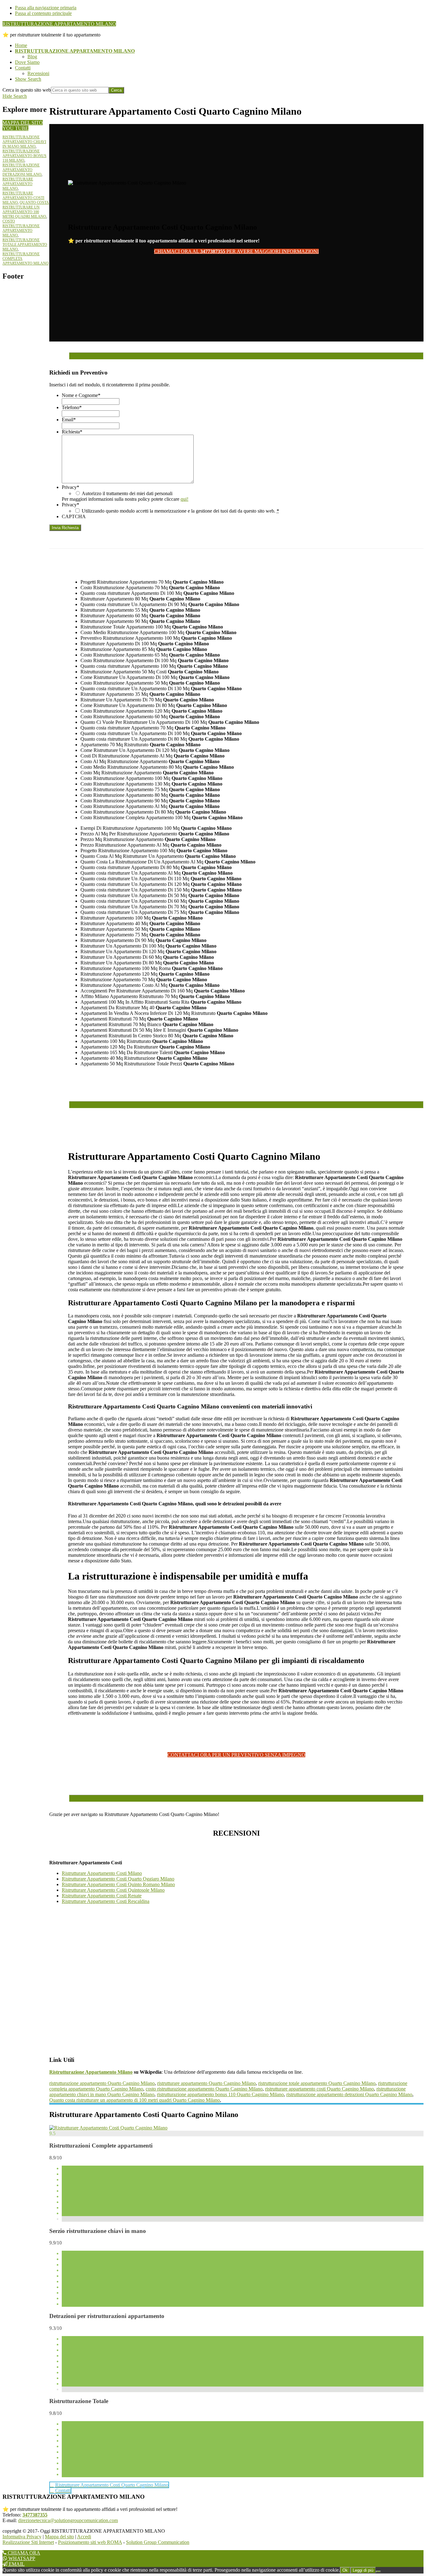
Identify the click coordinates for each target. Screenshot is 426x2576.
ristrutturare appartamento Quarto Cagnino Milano (206, 2083)
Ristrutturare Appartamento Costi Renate (102, 1896)
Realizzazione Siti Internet (28, 2542)
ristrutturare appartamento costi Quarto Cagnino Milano (319, 2089)
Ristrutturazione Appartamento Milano (91, 2072)
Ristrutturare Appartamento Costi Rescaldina (106, 1901)
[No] (378, 2572)
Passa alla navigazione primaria (46, 8)
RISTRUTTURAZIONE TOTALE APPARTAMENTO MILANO (25, 245)
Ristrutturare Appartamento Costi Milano (102, 1873)
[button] (28, 79)
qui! (184, 499)
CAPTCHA (74, 516)
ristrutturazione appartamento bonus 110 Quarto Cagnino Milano (220, 2094)
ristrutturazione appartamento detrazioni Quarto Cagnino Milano (349, 2094)
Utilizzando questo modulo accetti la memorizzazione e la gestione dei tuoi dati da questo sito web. (180, 511)
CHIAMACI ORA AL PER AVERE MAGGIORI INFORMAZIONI (236, 251)
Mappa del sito (59, 2537)
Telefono (72, 407)
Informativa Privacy (22, 2537)
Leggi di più (363, 2570)
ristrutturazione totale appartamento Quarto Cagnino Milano (317, 2083)
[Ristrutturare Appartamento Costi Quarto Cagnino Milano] (108, 2128)
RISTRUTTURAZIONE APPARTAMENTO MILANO (59, 24)
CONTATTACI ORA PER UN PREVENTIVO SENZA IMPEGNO (236, 1755)
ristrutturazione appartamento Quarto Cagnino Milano (102, 2083)
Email (69, 420)
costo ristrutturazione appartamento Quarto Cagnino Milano (204, 2089)
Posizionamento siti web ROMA (90, 2542)
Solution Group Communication (158, 2542)
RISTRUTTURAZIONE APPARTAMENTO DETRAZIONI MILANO (22, 170)
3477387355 (35, 2515)
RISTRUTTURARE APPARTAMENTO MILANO (18, 184)
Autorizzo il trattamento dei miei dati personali (127, 493)
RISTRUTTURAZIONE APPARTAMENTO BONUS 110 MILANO (24, 156)
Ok (345, 2570)
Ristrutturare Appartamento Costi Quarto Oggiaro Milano (118, 1879)
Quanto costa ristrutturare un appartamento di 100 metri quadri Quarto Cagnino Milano (135, 2100)
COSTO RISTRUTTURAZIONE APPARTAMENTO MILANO (21, 228)
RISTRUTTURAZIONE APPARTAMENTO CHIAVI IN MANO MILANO (24, 142)
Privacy (70, 487)
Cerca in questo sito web (27, 90)
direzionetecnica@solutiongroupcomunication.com (68, 2520)
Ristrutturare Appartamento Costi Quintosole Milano (113, 1890)
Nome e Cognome (81, 395)
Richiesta (72, 432)
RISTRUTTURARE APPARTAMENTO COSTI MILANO (23, 198)
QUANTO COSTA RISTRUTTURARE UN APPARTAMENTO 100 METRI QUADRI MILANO (26, 210)
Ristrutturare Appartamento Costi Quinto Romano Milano (118, 1884)
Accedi (84, 2537)
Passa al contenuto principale (43, 13)
